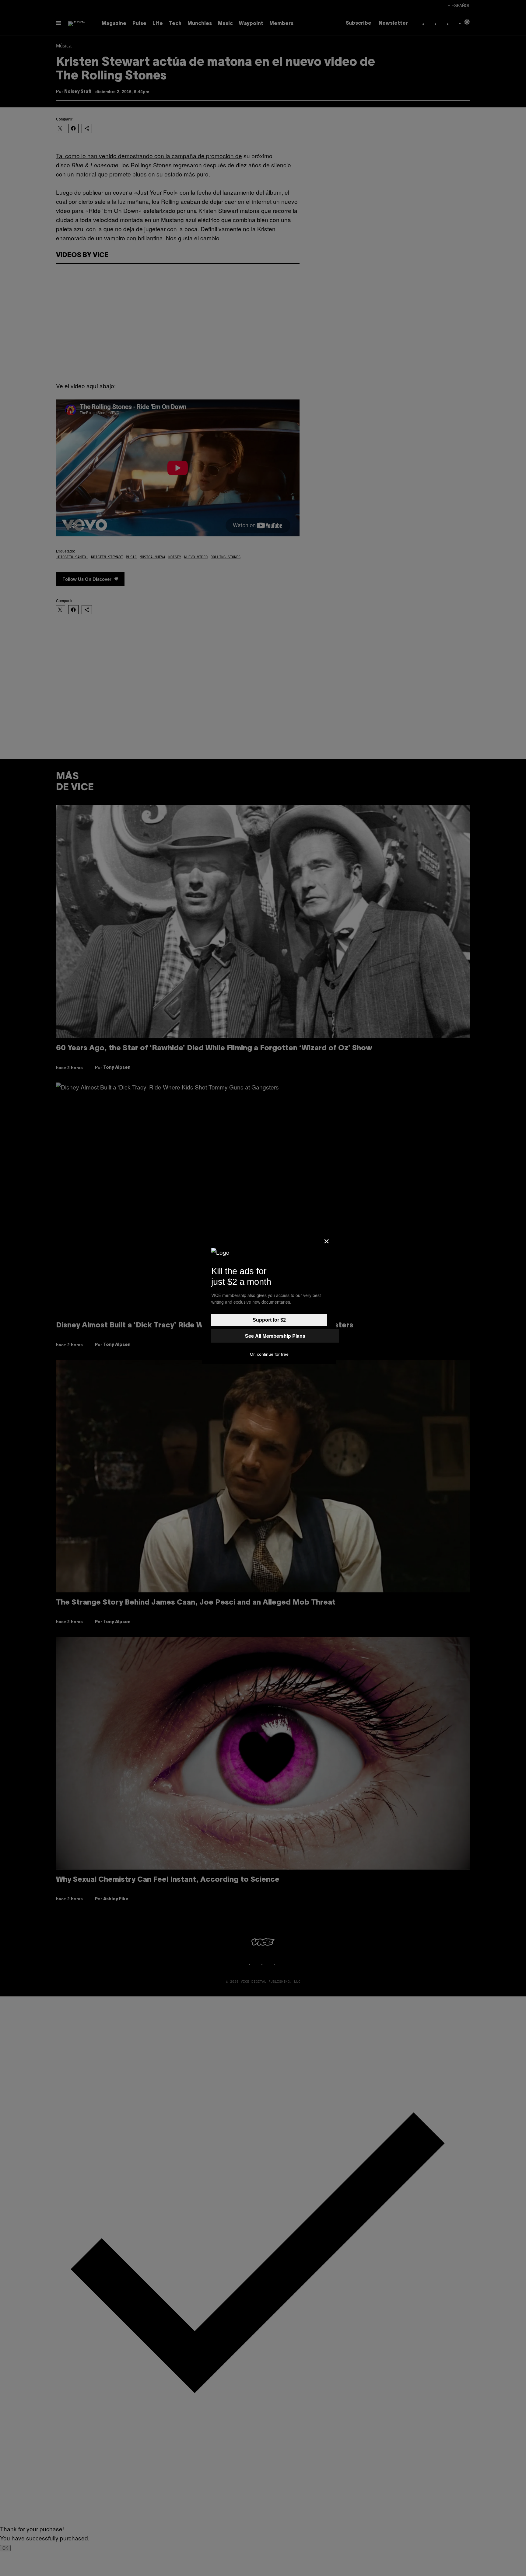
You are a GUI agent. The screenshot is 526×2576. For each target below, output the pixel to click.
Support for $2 (269, 1320)
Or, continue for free (269, 1354)
